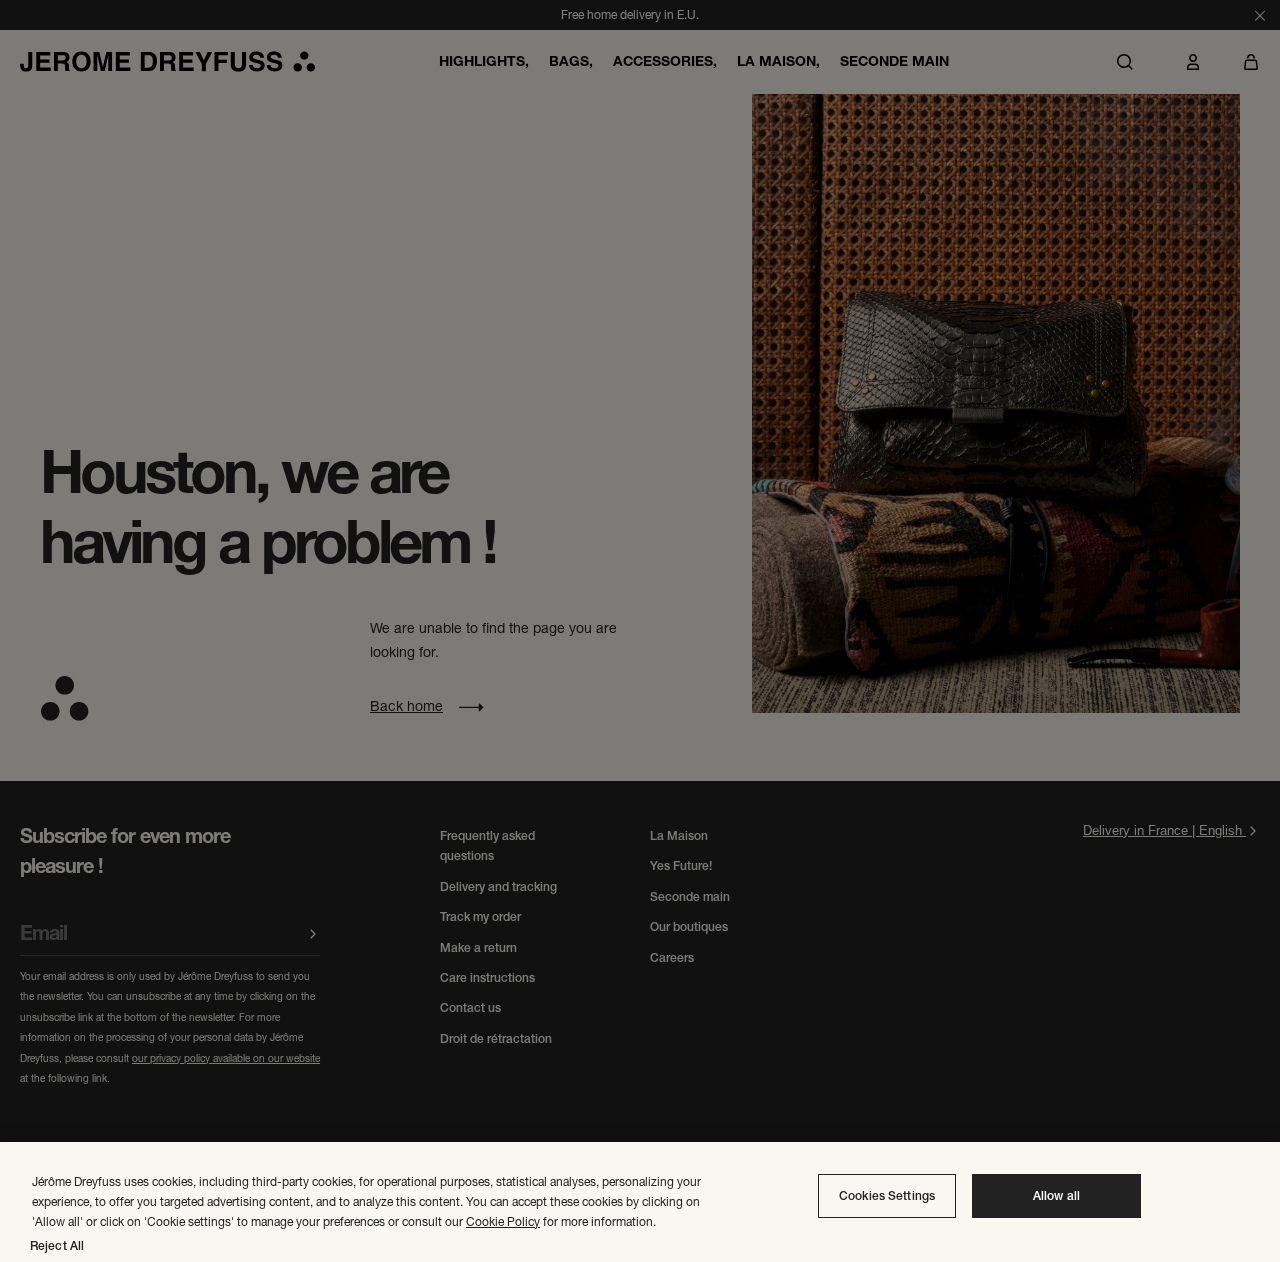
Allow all (1056, 1196)
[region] (640, 1202)
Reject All (57, 1246)
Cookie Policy (503, 1221)
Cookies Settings (887, 1196)
